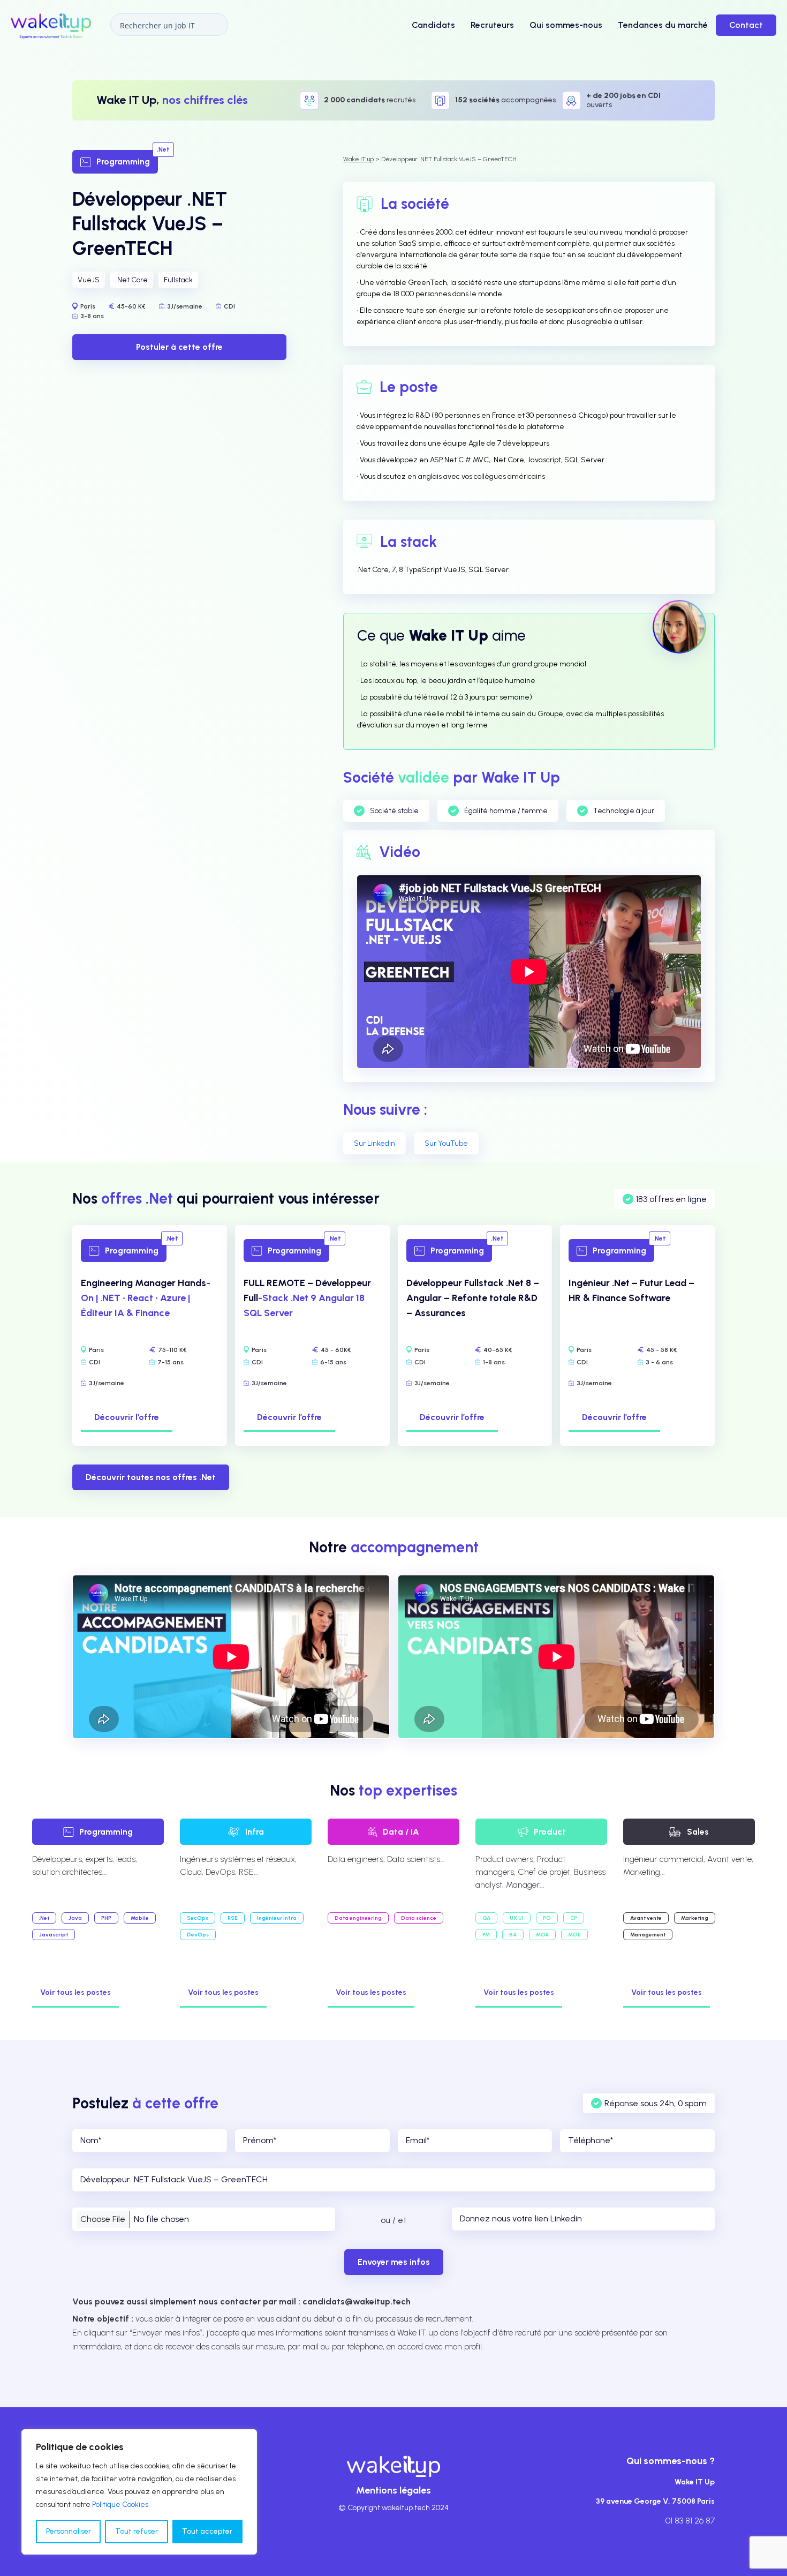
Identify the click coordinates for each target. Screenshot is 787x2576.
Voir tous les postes (75, 1992)
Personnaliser (69, 2531)
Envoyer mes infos (394, 2262)
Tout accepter (207, 2531)
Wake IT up (358, 159)
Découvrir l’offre (127, 1417)
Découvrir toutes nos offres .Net (151, 1477)
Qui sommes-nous (566, 25)
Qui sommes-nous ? (671, 2461)
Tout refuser (137, 2531)
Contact (746, 25)
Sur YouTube (446, 1143)
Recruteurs (492, 25)
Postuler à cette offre (179, 346)
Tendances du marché (663, 25)
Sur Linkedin (374, 1143)
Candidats (433, 25)
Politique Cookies (120, 2504)
